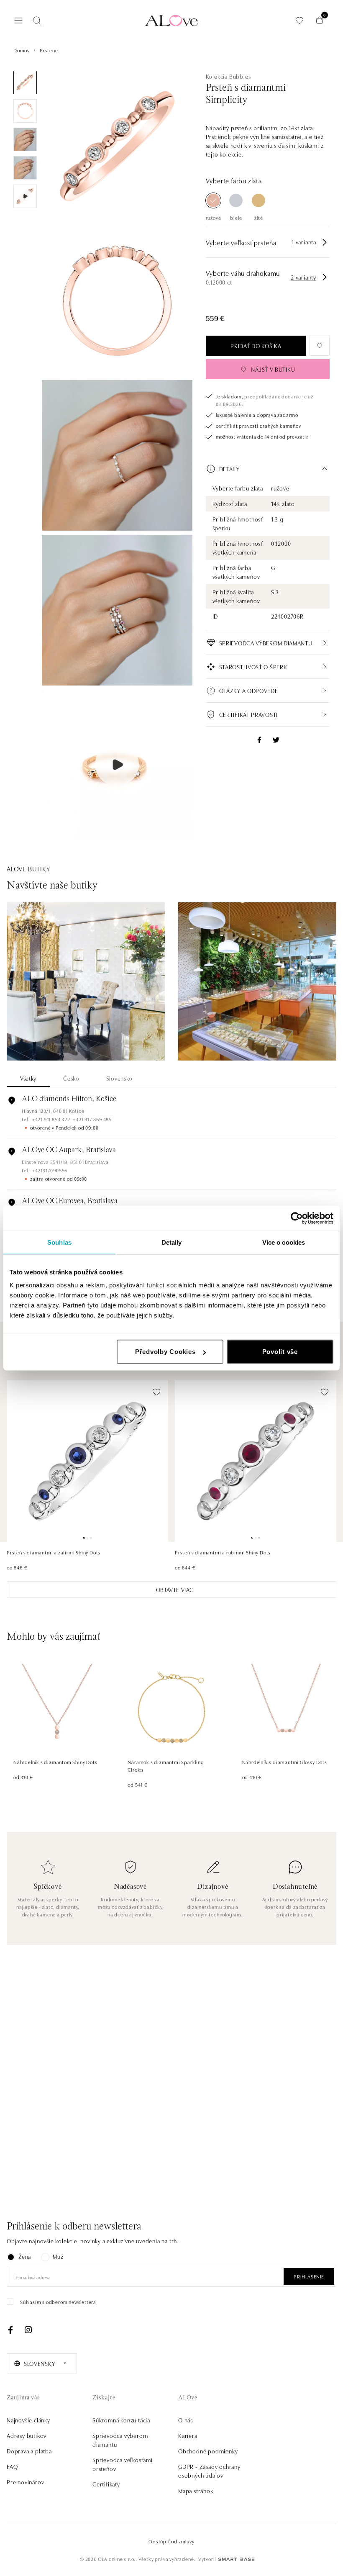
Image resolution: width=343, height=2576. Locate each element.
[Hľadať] (37, 21)
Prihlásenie (309, 2276)
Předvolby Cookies (165, 1352)
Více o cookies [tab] (284, 1242)
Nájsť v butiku (273, 369)
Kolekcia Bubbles (228, 76)
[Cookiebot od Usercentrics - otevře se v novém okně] (297, 1218)
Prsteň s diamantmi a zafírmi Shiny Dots (54, 1552)
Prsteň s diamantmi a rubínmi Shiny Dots (223, 1552)
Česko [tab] (71, 1078)
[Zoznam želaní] (299, 20)
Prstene (49, 50)
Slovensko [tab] (119, 1078)
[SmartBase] (236, 2559)
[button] (268, 469)
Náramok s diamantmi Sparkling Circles (166, 1766)
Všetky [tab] (28, 1078)
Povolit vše (280, 1352)
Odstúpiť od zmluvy (171, 2541)
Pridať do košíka (256, 346)
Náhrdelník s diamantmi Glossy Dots (285, 1762)
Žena (25, 2256)
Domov (22, 50)
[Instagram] (28, 2330)
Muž (58, 2256)
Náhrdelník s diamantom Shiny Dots (55, 1762)
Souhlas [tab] (59, 1242)
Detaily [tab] (172, 1242)
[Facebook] (10, 2330)
